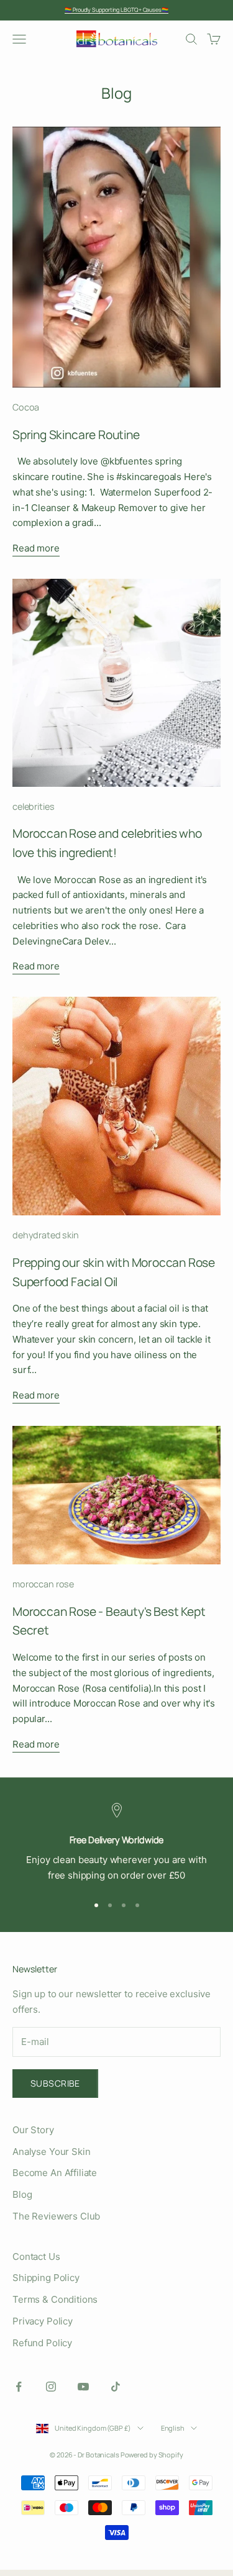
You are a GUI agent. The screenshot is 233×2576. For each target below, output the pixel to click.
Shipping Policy (46, 2278)
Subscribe (55, 2083)
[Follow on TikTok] (116, 2387)
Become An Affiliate (55, 2173)
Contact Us (36, 2256)
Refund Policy (42, 2343)
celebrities (33, 806)
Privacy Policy (43, 2321)
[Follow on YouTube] (83, 2387)
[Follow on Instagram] (51, 2387)
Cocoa (26, 407)
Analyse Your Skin (51, 2152)
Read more (36, 548)
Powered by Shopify (152, 2455)
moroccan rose (43, 1584)
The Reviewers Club (56, 2216)
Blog (22, 2194)
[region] (116, 1843)
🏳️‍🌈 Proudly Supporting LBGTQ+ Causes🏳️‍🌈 (116, 10)
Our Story (33, 2130)
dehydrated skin (46, 1235)
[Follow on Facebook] (19, 2387)
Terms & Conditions (55, 2299)
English (173, 2428)
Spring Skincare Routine (76, 435)
